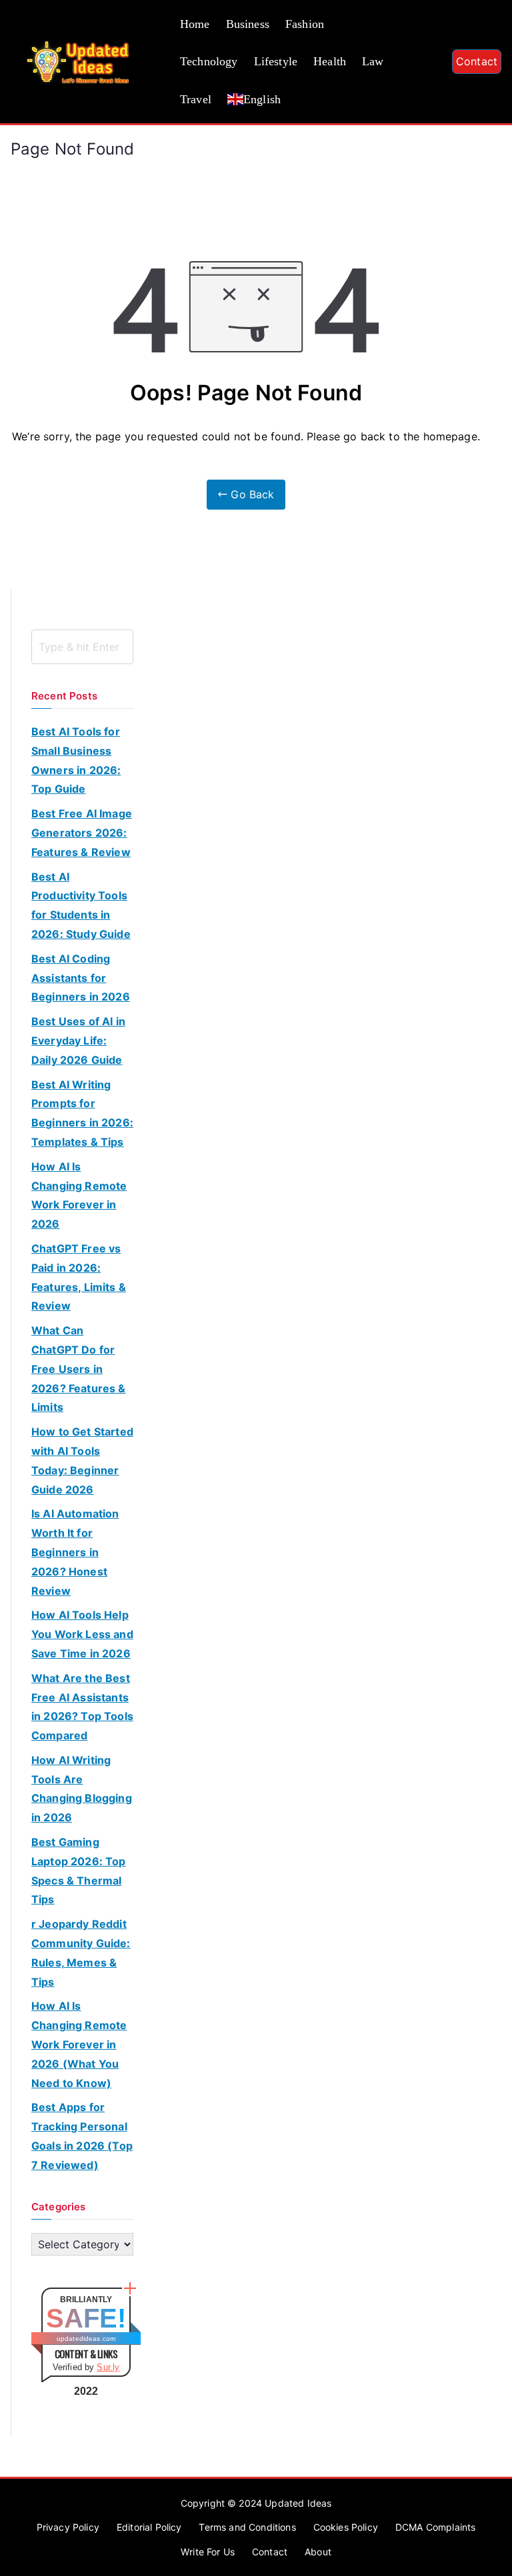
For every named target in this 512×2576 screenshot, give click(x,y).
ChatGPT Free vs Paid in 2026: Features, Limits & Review (79, 1277)
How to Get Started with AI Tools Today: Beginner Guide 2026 (82, 1460)
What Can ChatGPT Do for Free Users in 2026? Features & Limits (79, 1369)
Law (373, 61)
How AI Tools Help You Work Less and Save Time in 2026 (82, 1634)
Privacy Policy (68, 2527)
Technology (209, 61)
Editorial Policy (149, 2527)
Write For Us (208, 2552)
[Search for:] (82, 647)
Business (248, 24)
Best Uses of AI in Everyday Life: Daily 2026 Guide (78, 1041)
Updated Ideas (298, 2503)
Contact (477, 61)
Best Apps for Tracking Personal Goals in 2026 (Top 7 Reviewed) (82, 2136)
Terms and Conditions (247, 2527)
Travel (196, 99)
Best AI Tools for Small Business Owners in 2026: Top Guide (76, 760)
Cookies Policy (346, 2527)
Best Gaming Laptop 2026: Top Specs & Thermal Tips (79, 1871)
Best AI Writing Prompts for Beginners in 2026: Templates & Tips (82, 1113)
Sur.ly (108, 2367)
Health (330, 61)
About (318, 2552)
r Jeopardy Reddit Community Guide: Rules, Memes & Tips (81, 1952)
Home (195, 24)
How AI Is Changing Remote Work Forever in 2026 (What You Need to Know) (79, 2044)
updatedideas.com (86, 2339)
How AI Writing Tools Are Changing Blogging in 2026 (82, 1789)
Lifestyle (276, 61)
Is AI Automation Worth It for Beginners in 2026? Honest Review (75, 1552)
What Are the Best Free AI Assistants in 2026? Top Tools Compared (82, 1707)
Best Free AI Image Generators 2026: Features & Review (82, 833)
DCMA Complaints (435, 2527)
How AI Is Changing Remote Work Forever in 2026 (79, 1195)
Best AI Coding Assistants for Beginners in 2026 (81, 978)
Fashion (305, 24)
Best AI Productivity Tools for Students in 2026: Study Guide (81, 905)
